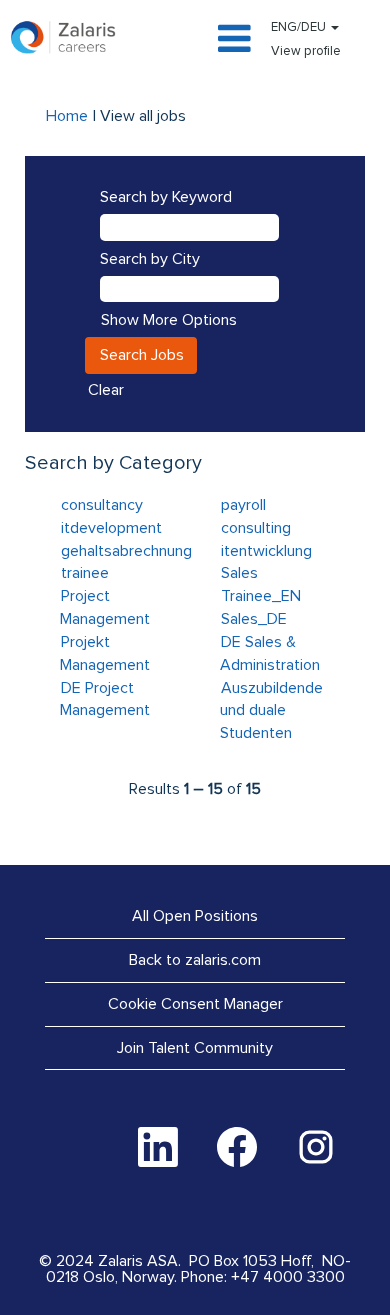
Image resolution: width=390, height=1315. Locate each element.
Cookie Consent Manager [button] (195, 1004)
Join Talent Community (195, 1048)
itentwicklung (266, 551)
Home (67, 116)
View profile (306, 51)
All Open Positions (195, 916)
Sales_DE (254, 619)
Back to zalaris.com (195, 960)
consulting (256, 528)
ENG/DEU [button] (300, 27)
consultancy (102, 505)
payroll (243, 505)
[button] (195, 40)
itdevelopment (111, 528)
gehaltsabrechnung (126, 551)
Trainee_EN (261, 596)
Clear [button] (106, 390)
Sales (239, 573)
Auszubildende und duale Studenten (271, 711)
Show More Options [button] (169, 320)
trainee (85, 573)
